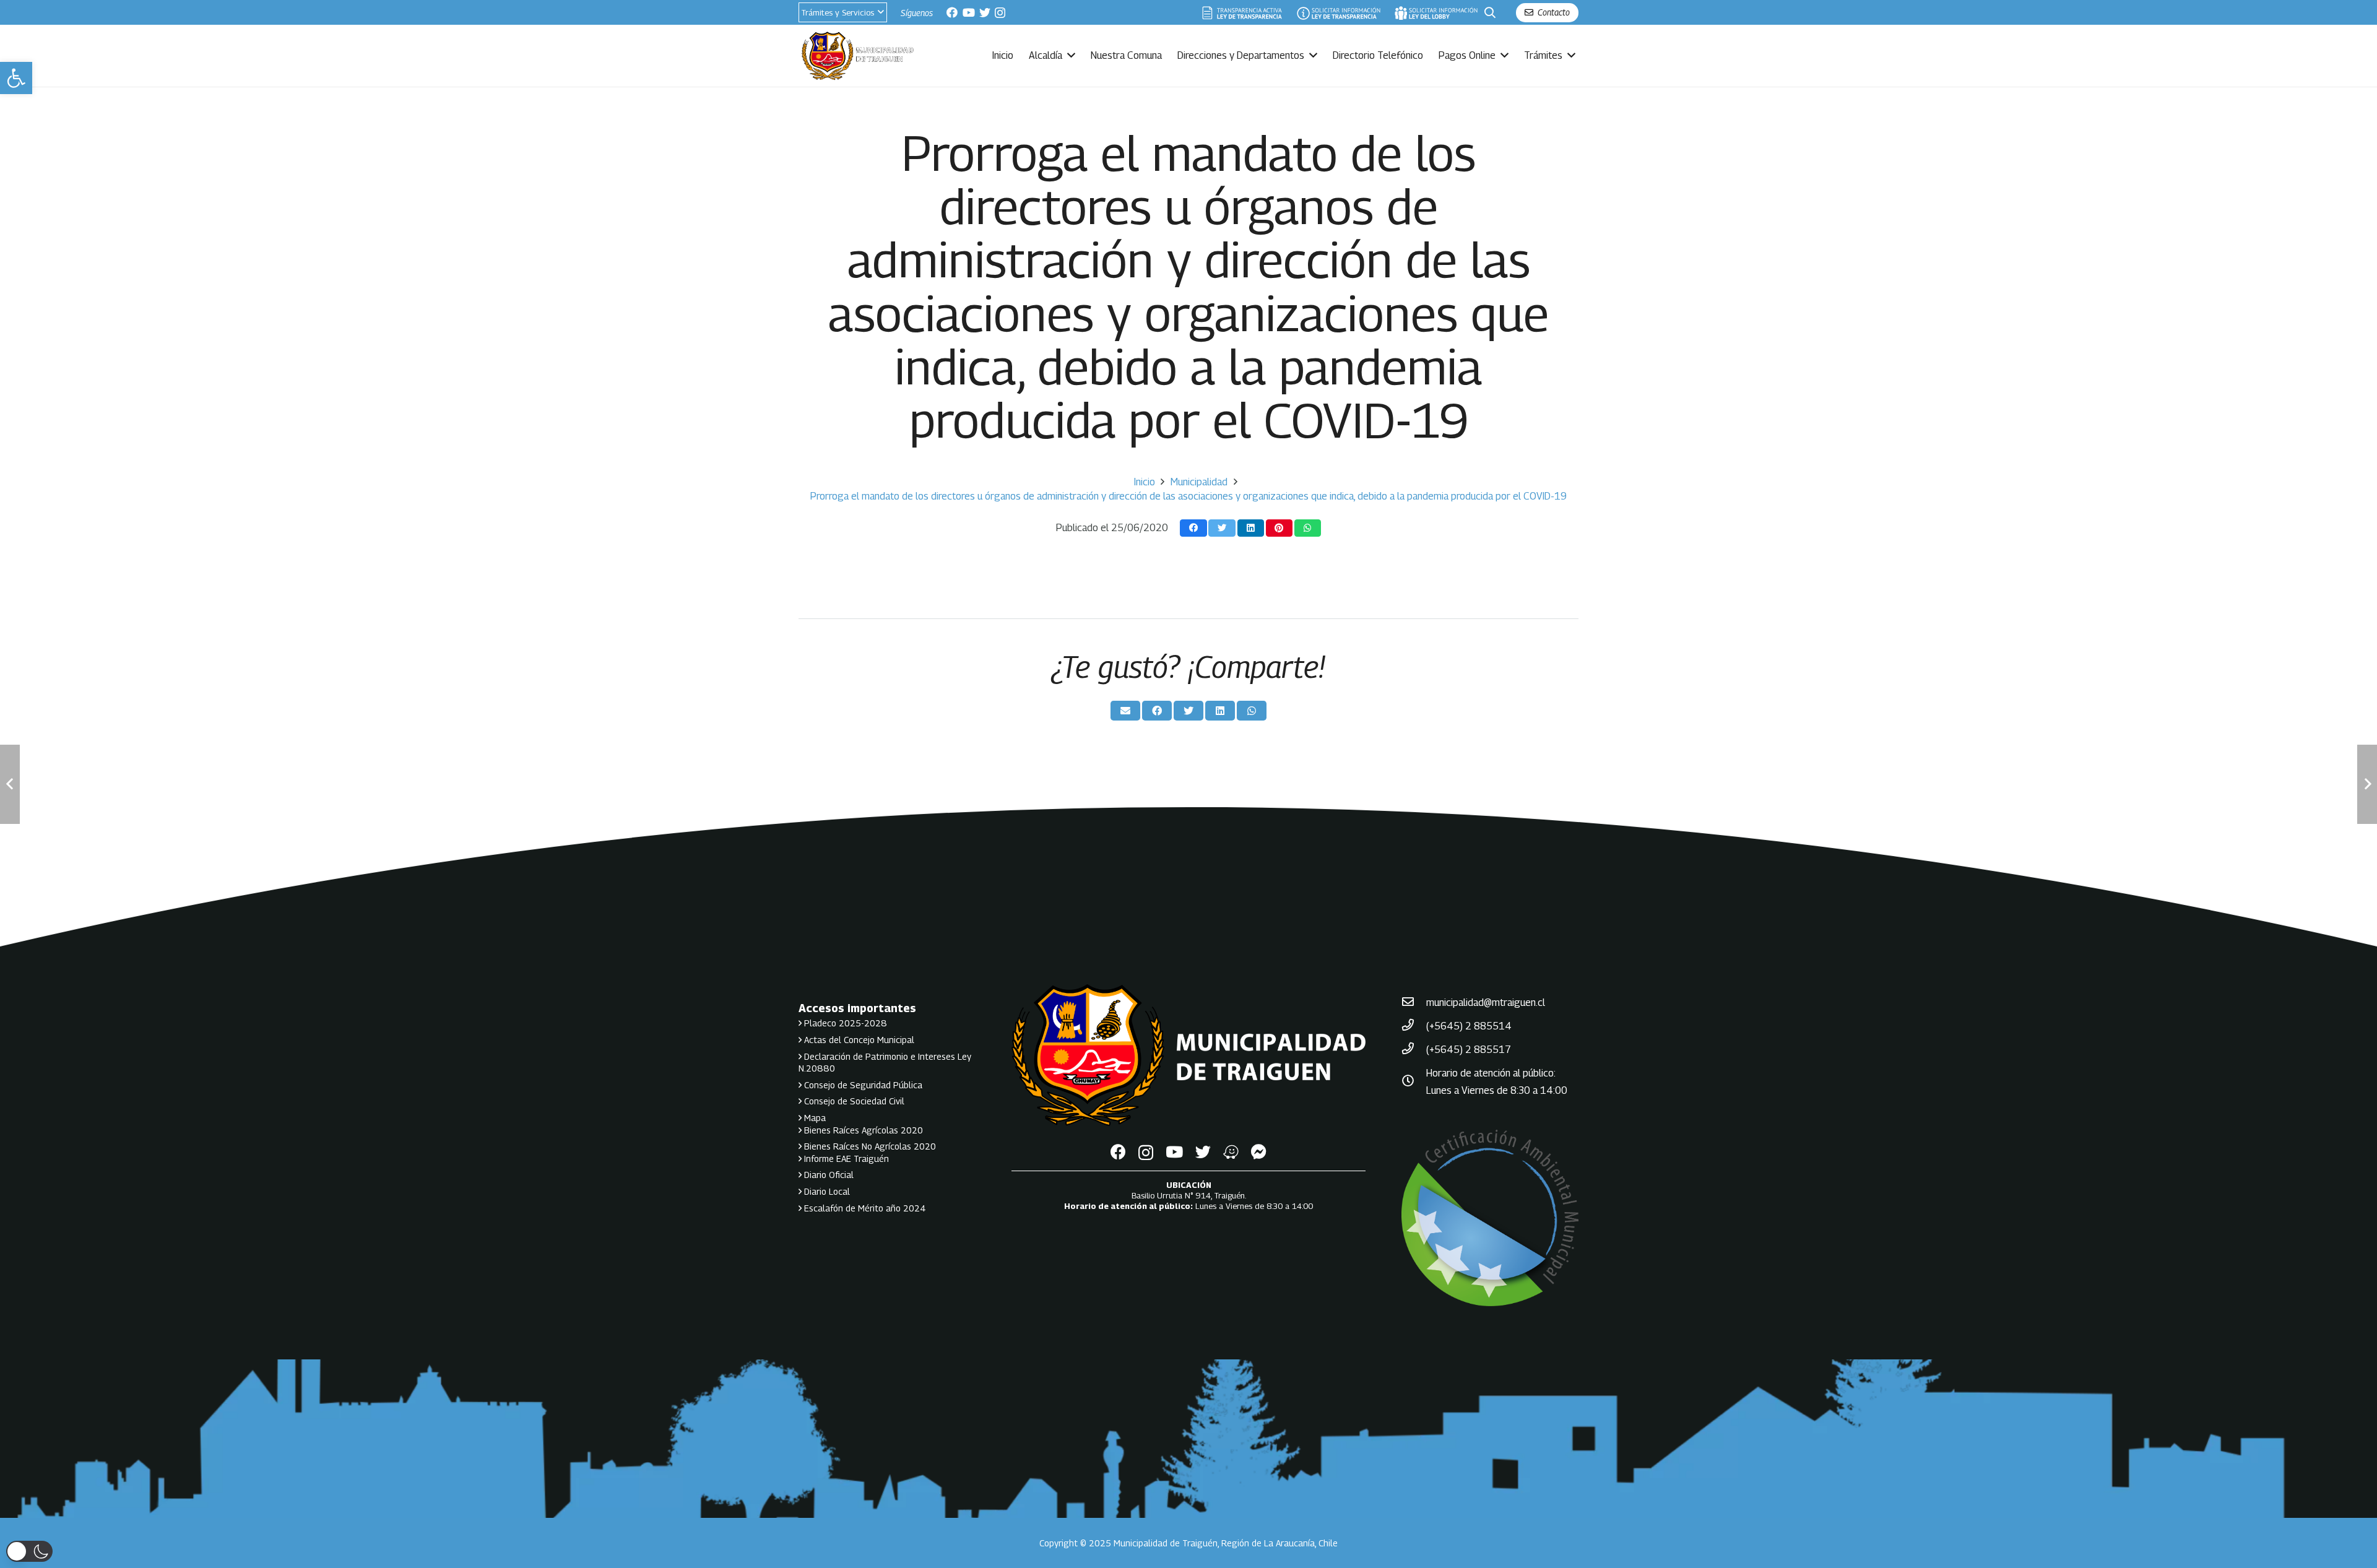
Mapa (814, 1118)
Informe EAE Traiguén (845, 1159)
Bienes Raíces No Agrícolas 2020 (869, 1146)
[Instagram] (1000, 13)
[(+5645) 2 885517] (1414, 1050)
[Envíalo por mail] (1125, 711)
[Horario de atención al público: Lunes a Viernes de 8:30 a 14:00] (1414, 1082)
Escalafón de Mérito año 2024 (864, 1208)
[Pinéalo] (1279, 528)
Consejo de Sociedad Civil (853, 1101)
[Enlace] (1242, 13)
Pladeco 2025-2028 (844, 1023)
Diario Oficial (828, 1175)
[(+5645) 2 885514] (1414, 1026)
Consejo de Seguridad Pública (862, 1085)
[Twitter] (985, 12)
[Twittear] (1222, 528)
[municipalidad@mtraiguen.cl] (1414, 1003)
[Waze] (1231, 1152)
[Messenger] (1259, 1152)
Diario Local (826, 1191)
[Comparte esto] (1193, 528)
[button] (16, 78)
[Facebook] (952, 12)
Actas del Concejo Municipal (858, 1040)
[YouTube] (969, 12)
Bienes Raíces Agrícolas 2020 (862, 1130)
